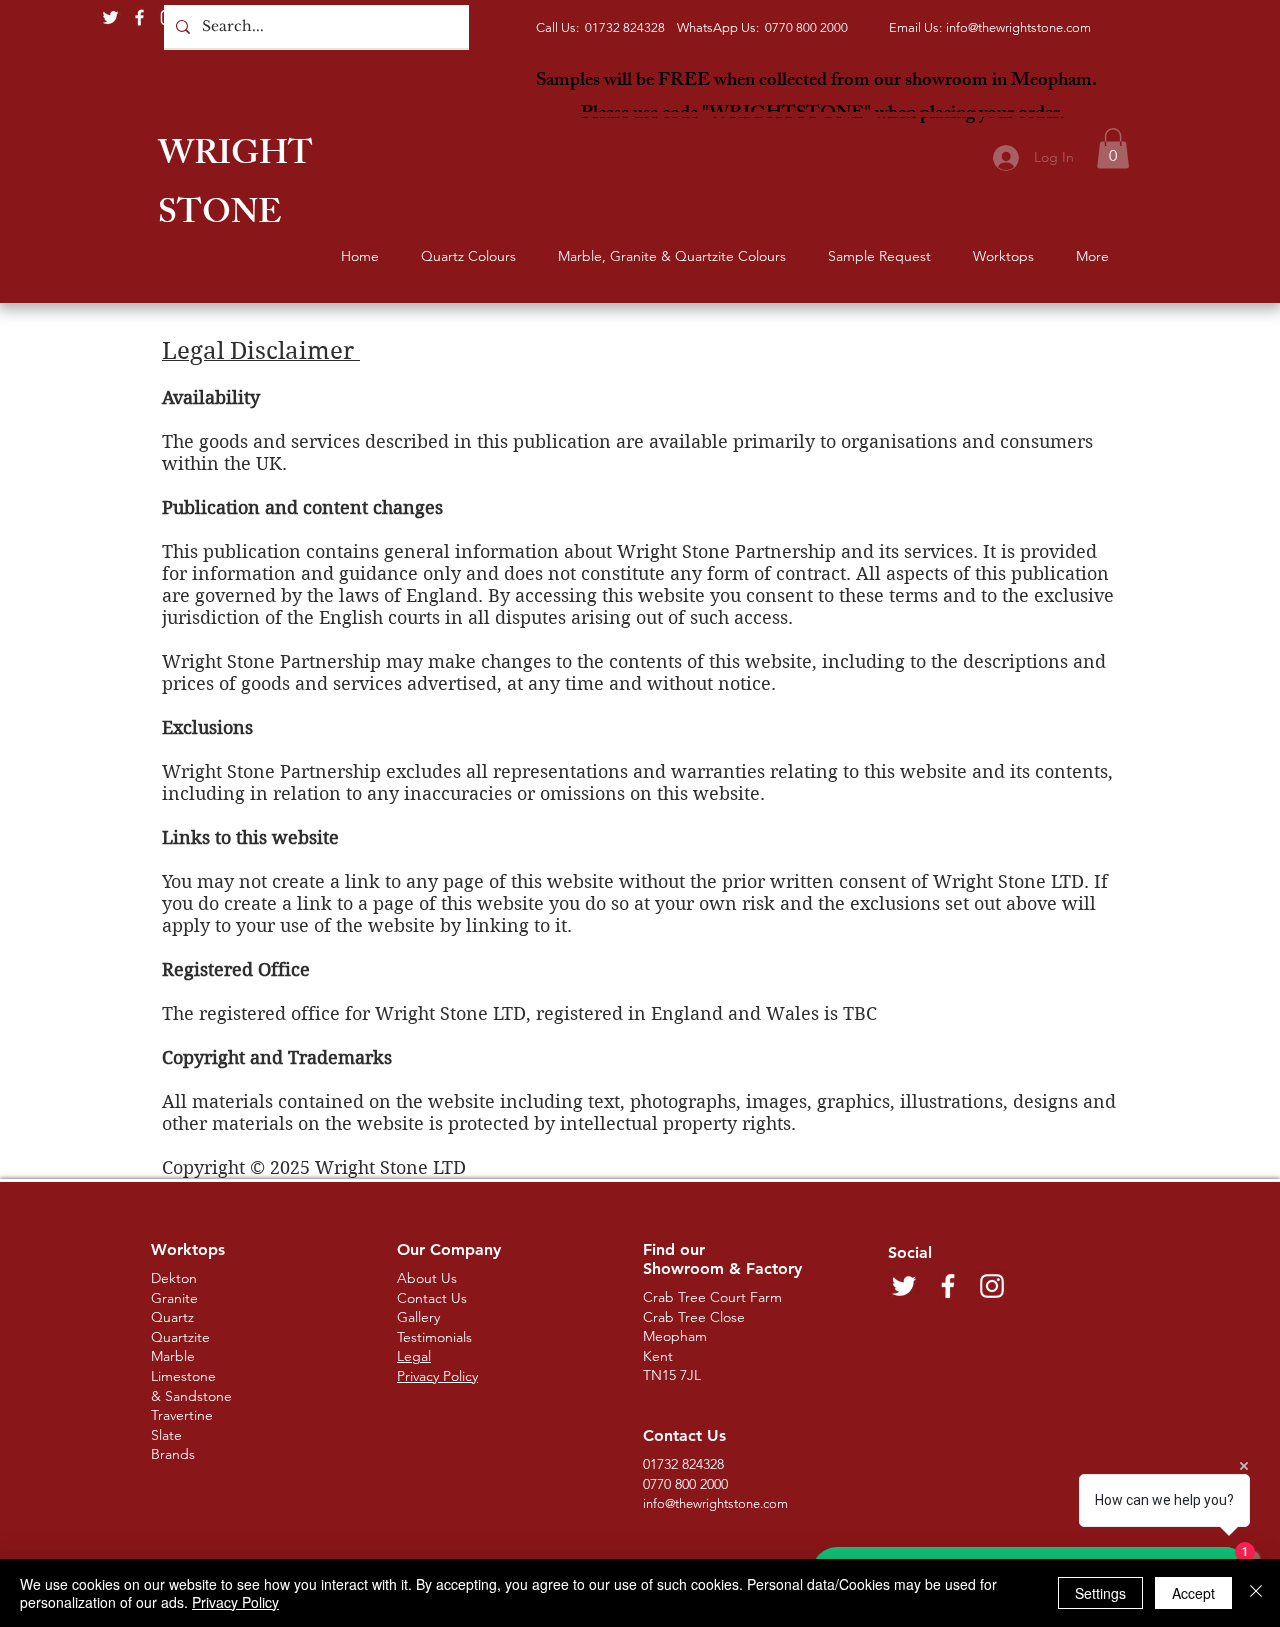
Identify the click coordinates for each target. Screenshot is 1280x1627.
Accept (1193, 1593)
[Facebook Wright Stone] (139, 17)
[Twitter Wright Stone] (110, 17)
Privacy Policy (235, 1602)
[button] (1113, 148)
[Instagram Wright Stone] (168, 17)
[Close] (1256, 1593)
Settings (1100, 1593)
